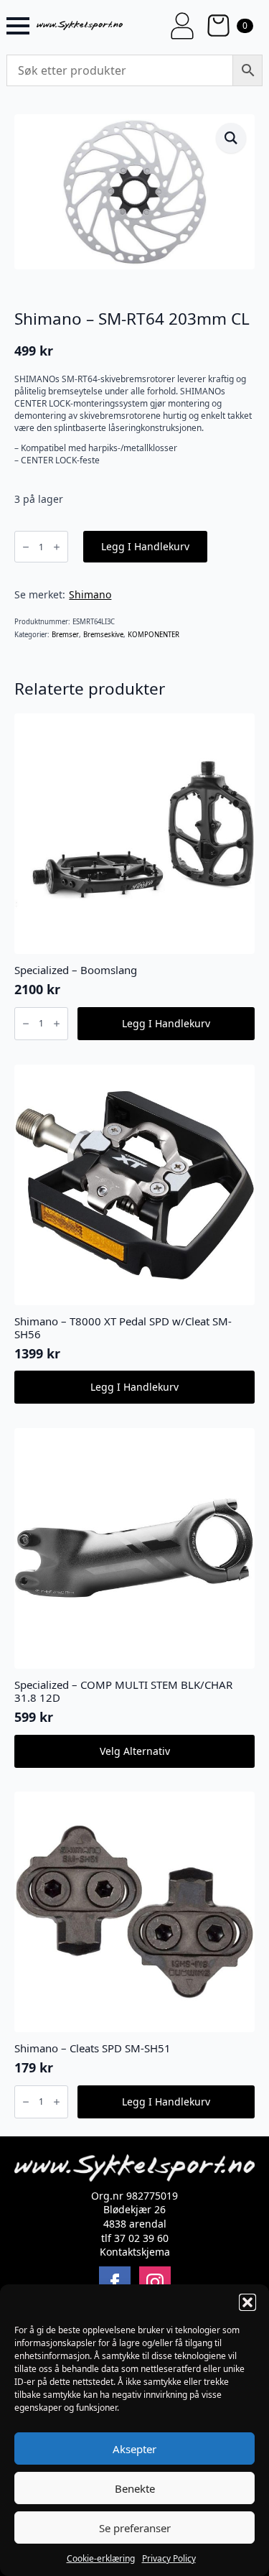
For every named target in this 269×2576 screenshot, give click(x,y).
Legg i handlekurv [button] (166, 1023)
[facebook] (115, 2282)
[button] (247, 2302)
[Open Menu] (18, 26)
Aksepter (134, 2449)
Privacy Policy (169, 2558)
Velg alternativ (135, 1751)
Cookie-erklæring (101, 2558)
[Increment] (57, 547)
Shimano (90, 594)
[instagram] (155, 2282)
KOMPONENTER (154, 635)
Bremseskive (103, 635)
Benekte (135, 2488)
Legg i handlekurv (145, 546)
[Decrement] (26, 547)
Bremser (65, 635)
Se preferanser (135, 2528)
